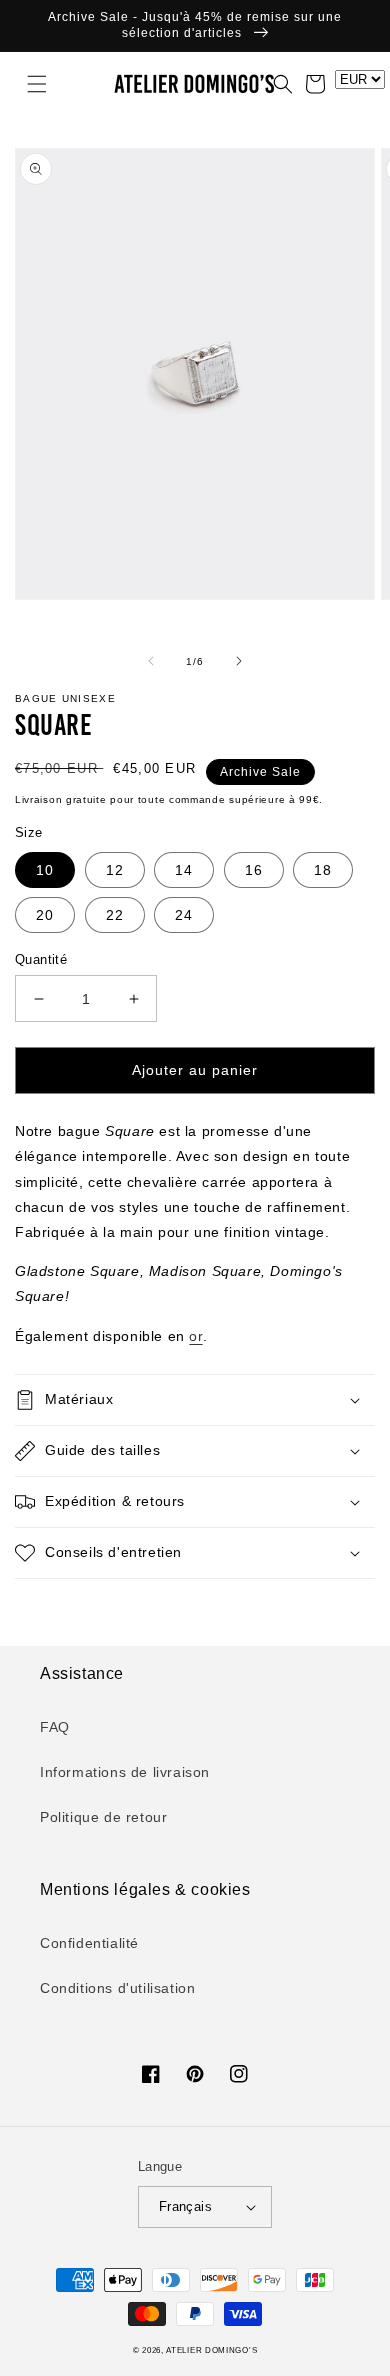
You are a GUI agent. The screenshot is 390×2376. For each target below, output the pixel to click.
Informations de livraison (125, 1772)
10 (45, 870)
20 (45, 915)
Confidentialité (89, 1943)
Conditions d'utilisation (117, 1988)
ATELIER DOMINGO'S (211, 2350)
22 (115, 915)
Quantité (41, 959)
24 (184, 915)
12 (115, 870)
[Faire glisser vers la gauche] (151, 661)
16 (254, 870)
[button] (25, 84)
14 (184, 870)
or (195, 1336)
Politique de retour (103, 1817)
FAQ (55, 1727)
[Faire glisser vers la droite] (239, 661)
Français (185, 2206)
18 (323, 870)
